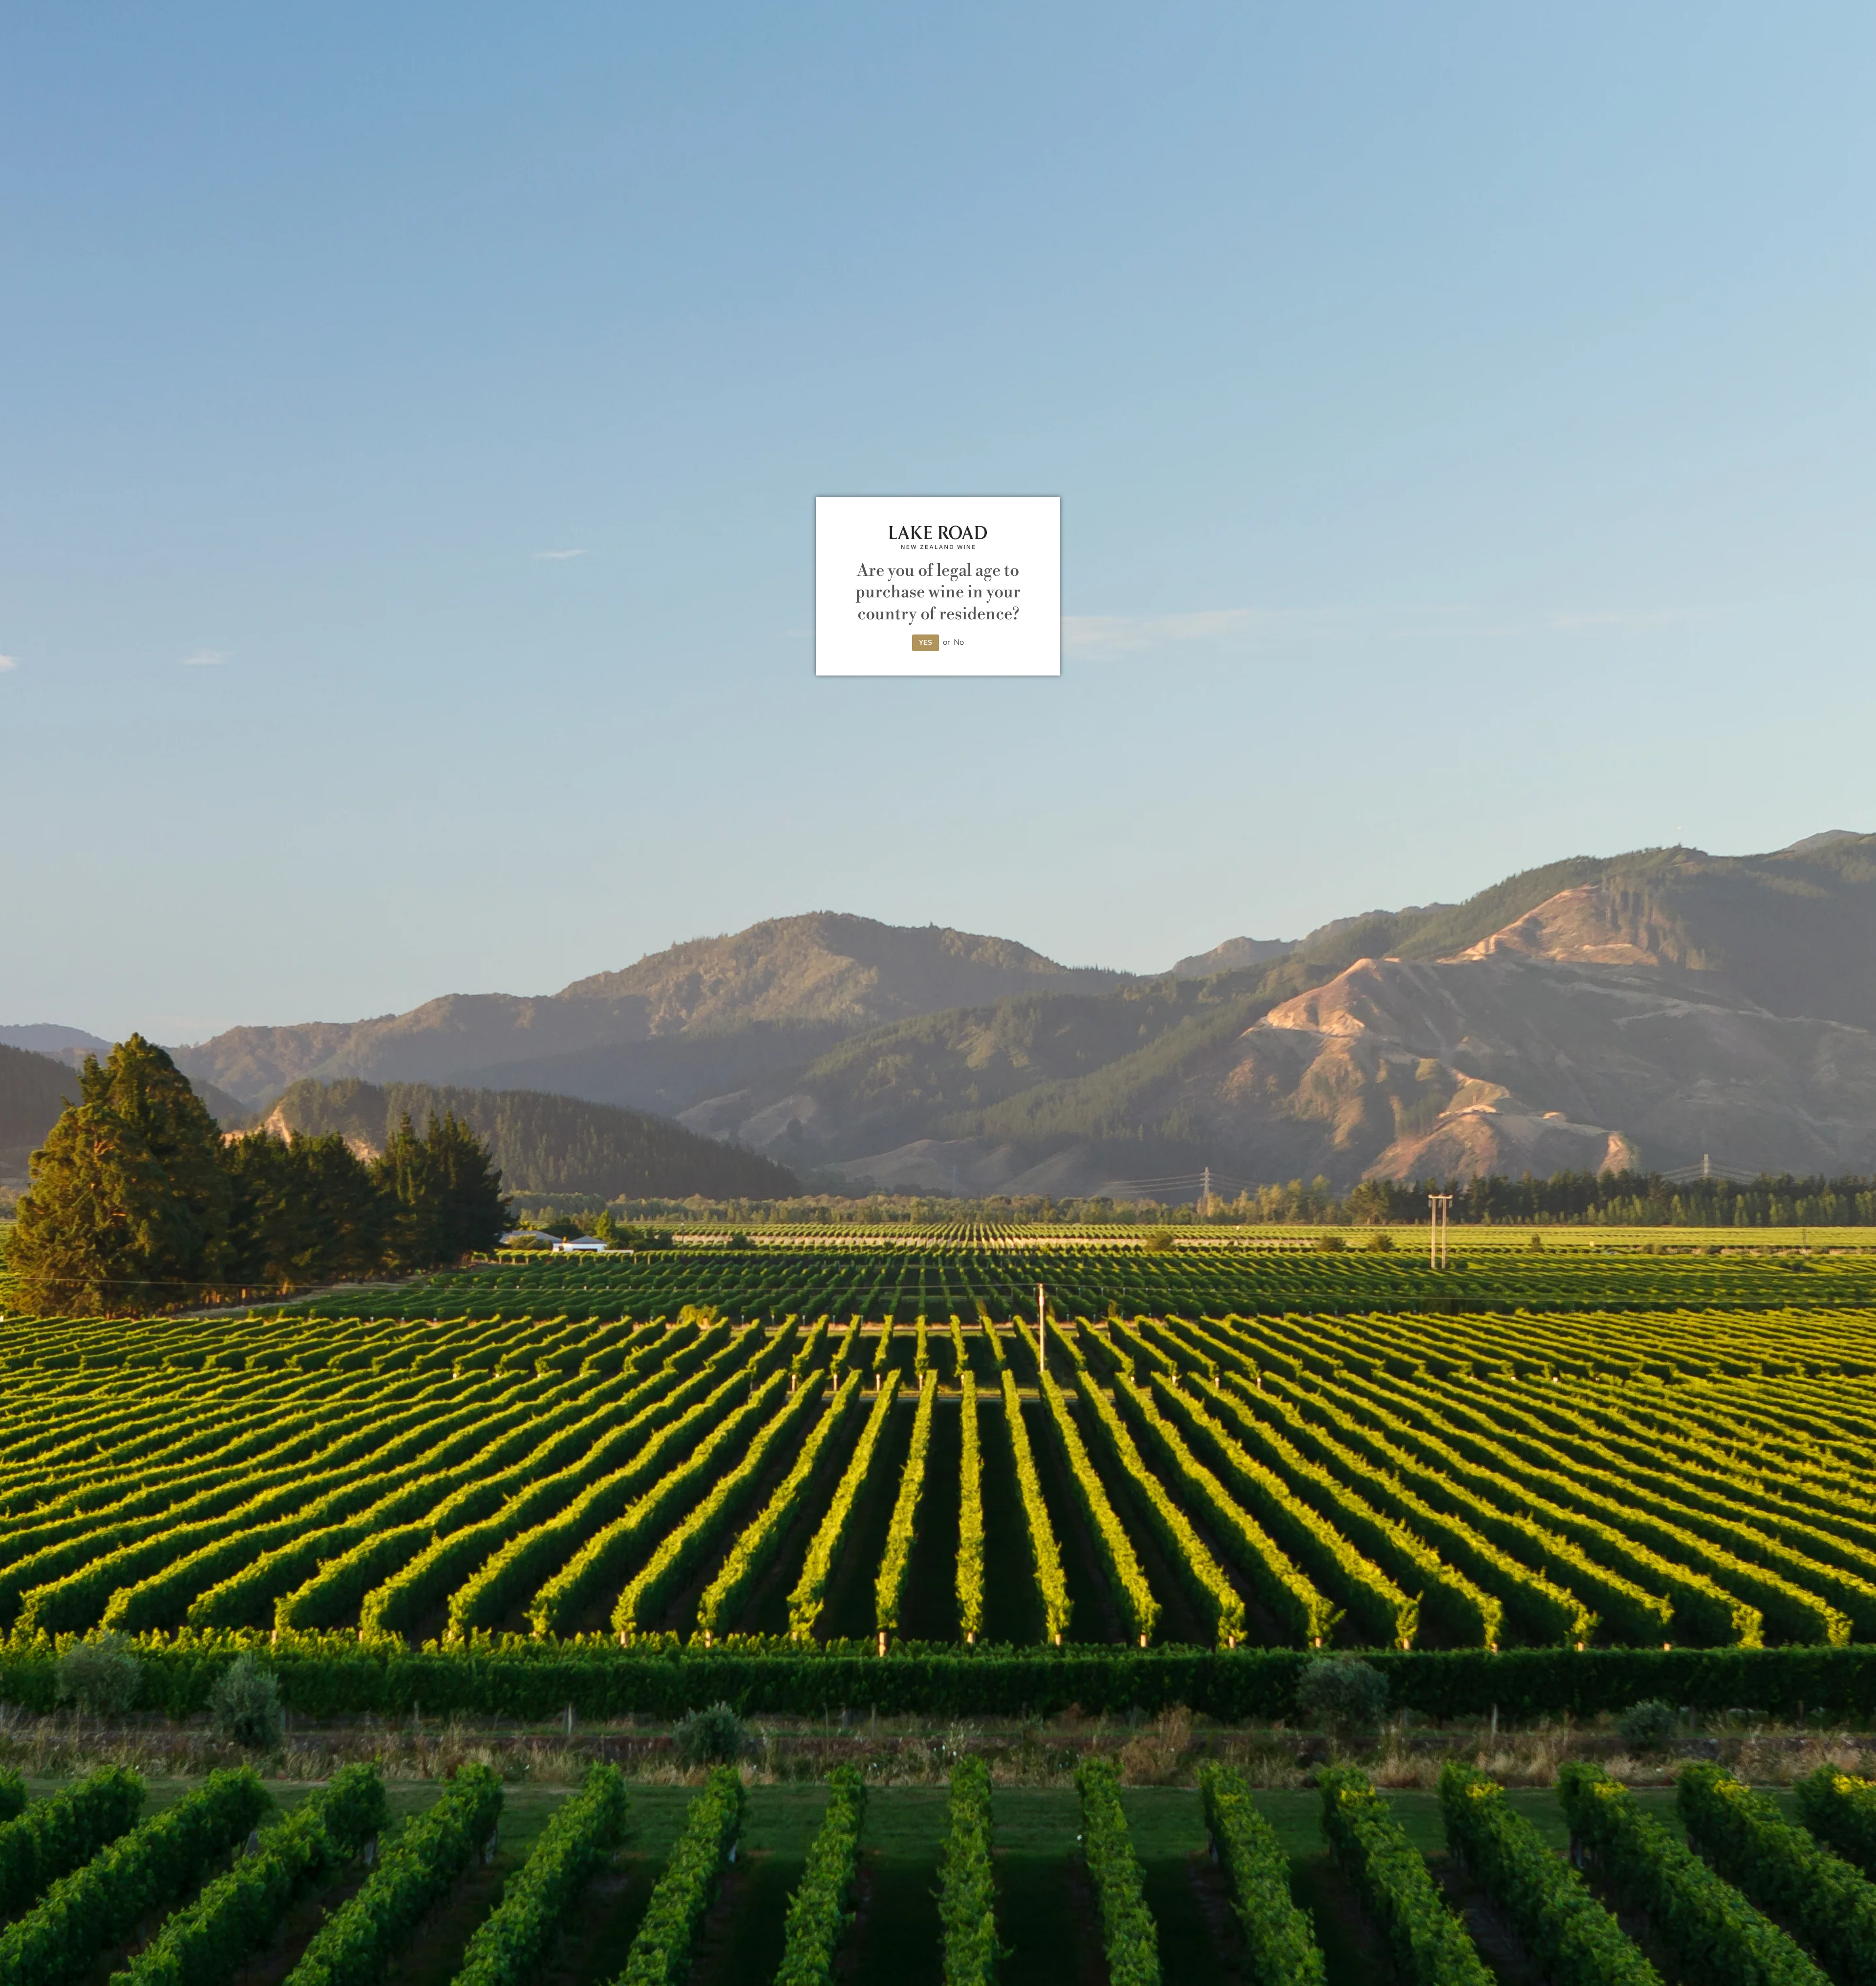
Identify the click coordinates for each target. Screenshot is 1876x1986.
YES (926, 643)
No (959, 642)
